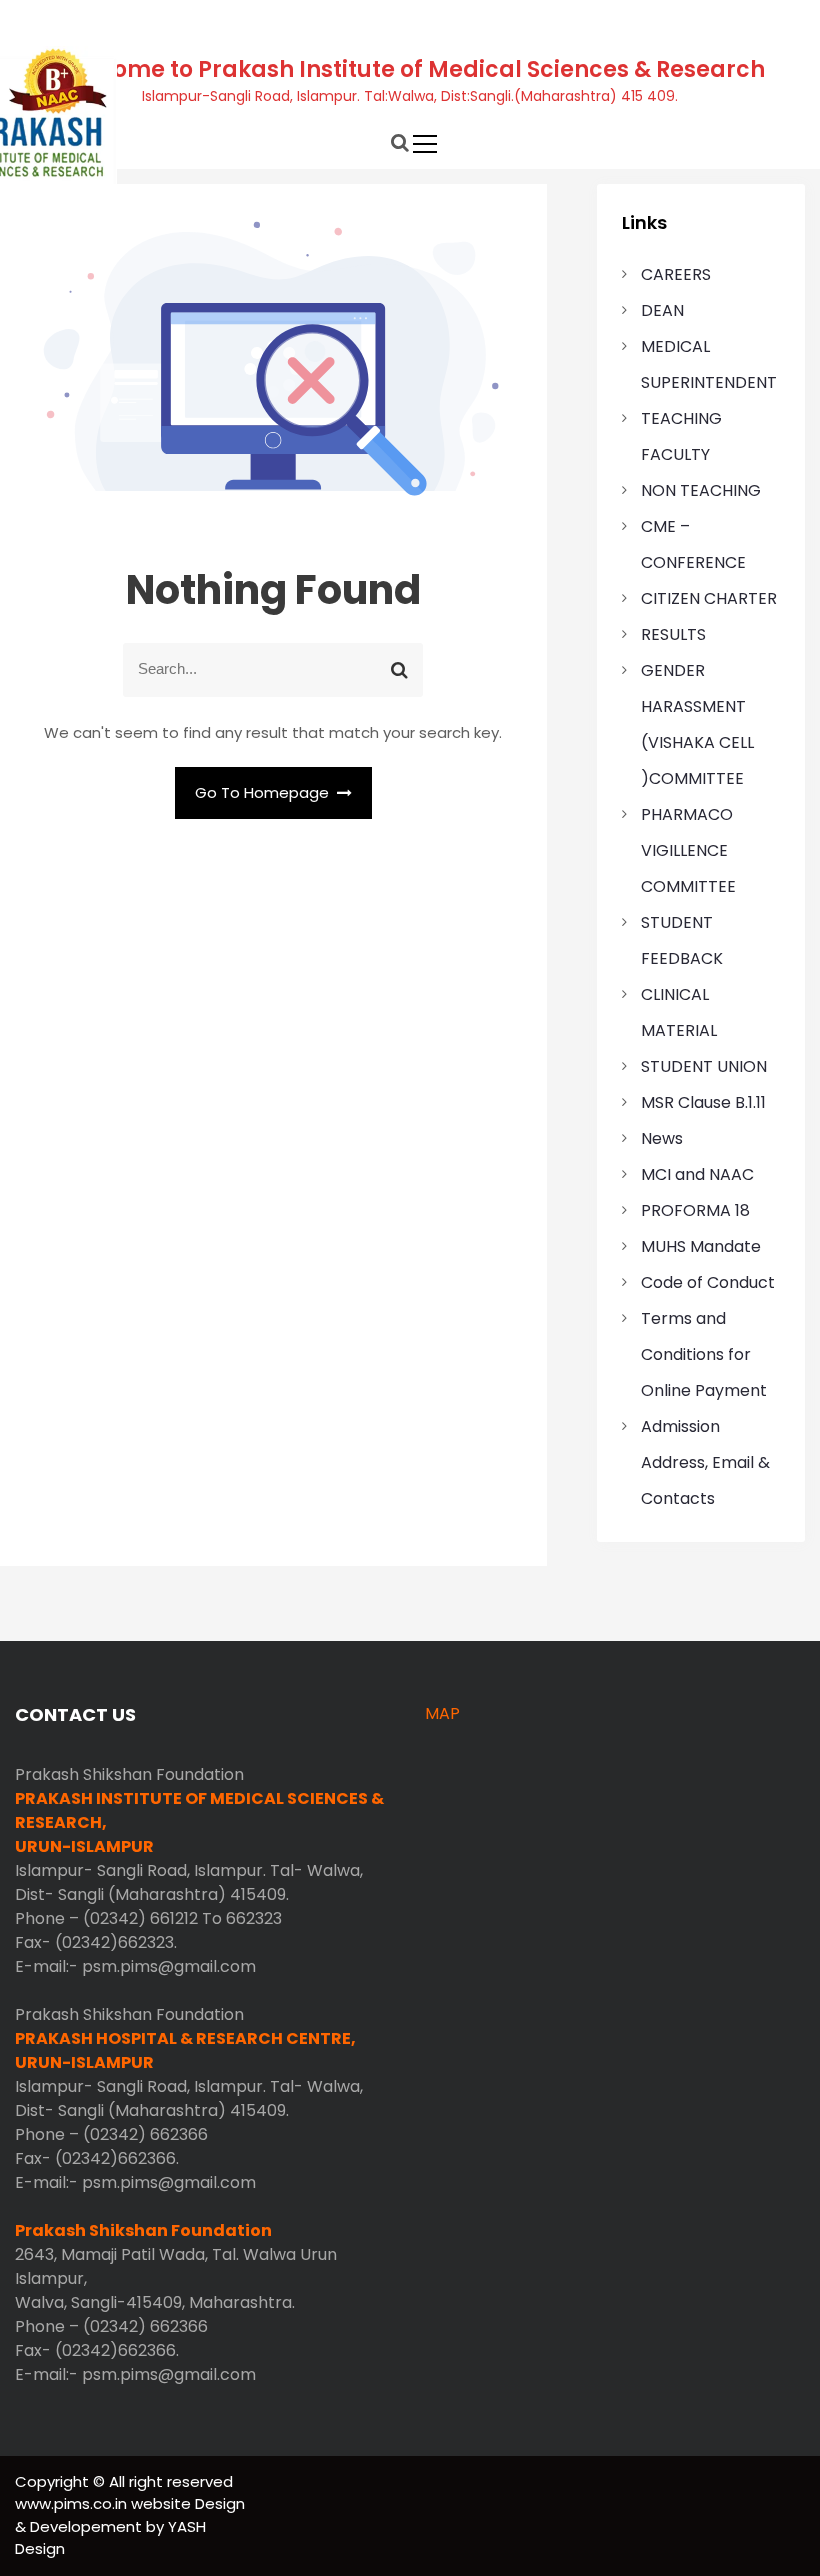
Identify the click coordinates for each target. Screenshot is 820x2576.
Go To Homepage (264, 792)
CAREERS (676, 274)
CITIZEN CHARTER (709, 598)
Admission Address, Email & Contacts (705, 1462)
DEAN (662, 310)
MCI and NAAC (697, 1174)
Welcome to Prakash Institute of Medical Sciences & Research (410, 69)
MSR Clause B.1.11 (703, 1102)
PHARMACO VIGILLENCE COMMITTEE (688, 850)
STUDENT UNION (704, 1066)
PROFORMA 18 (695, 1210)
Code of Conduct (708, 1282)
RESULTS (673, 634)
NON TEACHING (701, 490)
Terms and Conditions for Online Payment (704, 1354)
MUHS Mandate (701, 1246)
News (662, 1138)
